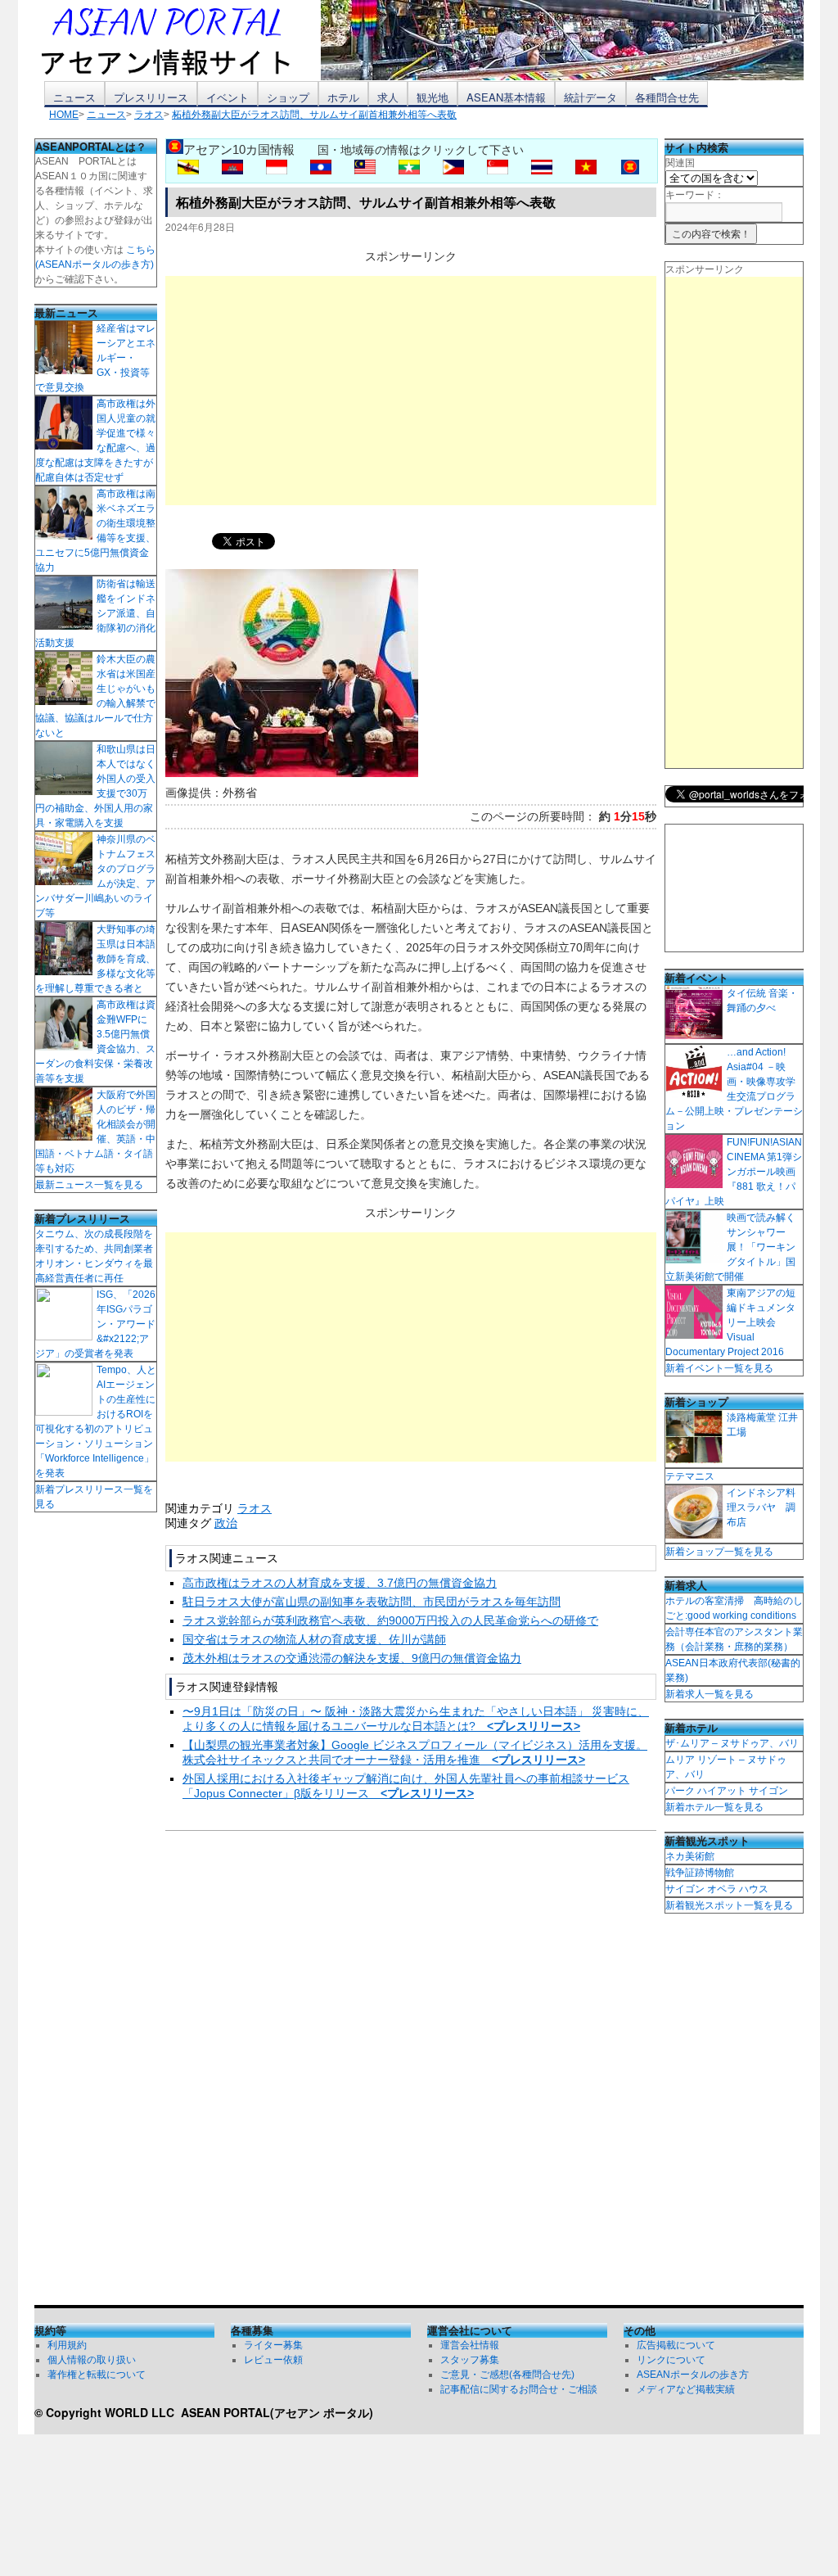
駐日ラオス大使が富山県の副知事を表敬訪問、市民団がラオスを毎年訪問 (372, 1602)
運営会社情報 (470, 2345)
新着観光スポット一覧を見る (729, 1905)
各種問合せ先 (667, 97)
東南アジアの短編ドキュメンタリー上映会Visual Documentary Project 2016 (730, 1322)
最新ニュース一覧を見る (89, 1185)
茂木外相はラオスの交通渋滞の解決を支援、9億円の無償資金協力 (352, 1658)
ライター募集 (273, 2345)
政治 (226, 1523)
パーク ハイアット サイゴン (727, 1791)
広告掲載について (676, 2345)
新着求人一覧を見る (710, 1694)
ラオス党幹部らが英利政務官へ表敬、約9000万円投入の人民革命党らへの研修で (390, 1620)
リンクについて (671, 2360)
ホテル (343, 97)
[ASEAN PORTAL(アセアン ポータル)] (178, 40)
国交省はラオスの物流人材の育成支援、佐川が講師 (314, 1639)
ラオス (255, 1508)
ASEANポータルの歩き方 (693, 2375)
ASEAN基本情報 (506, 97)
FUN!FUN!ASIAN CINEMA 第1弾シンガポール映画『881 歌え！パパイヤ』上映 (734, 1172)
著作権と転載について (97, 2375)
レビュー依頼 (273, 2360)
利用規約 (67, 2345)
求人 (388, 97)
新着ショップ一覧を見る (719, 1552)
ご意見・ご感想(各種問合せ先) (507, 2375)
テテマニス (690, 1476)
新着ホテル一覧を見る (714, 1807)
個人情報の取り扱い (92, 2360)
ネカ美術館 (690, 1856)
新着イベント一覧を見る (719, 1368)
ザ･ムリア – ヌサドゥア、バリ (732, 1743)
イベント (228, 97)
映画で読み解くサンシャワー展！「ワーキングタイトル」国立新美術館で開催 (730, 1247)
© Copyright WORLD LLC (108, 2412)
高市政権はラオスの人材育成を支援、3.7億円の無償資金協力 (340, 1583)
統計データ (590, 97)
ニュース (74, 97)
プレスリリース (151, 97)
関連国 (680, 163)
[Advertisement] (411, 391)
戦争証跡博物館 (700, 1873)
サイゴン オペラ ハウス (717, 1889)
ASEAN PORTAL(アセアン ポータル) (277, 2412)
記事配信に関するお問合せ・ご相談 (519, 2389)
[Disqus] (411, 2072)
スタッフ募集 (470, 2360)
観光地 (433, 97)
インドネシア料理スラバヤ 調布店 (761, 1507)
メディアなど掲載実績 (686, 2389)
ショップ (288, 97)
